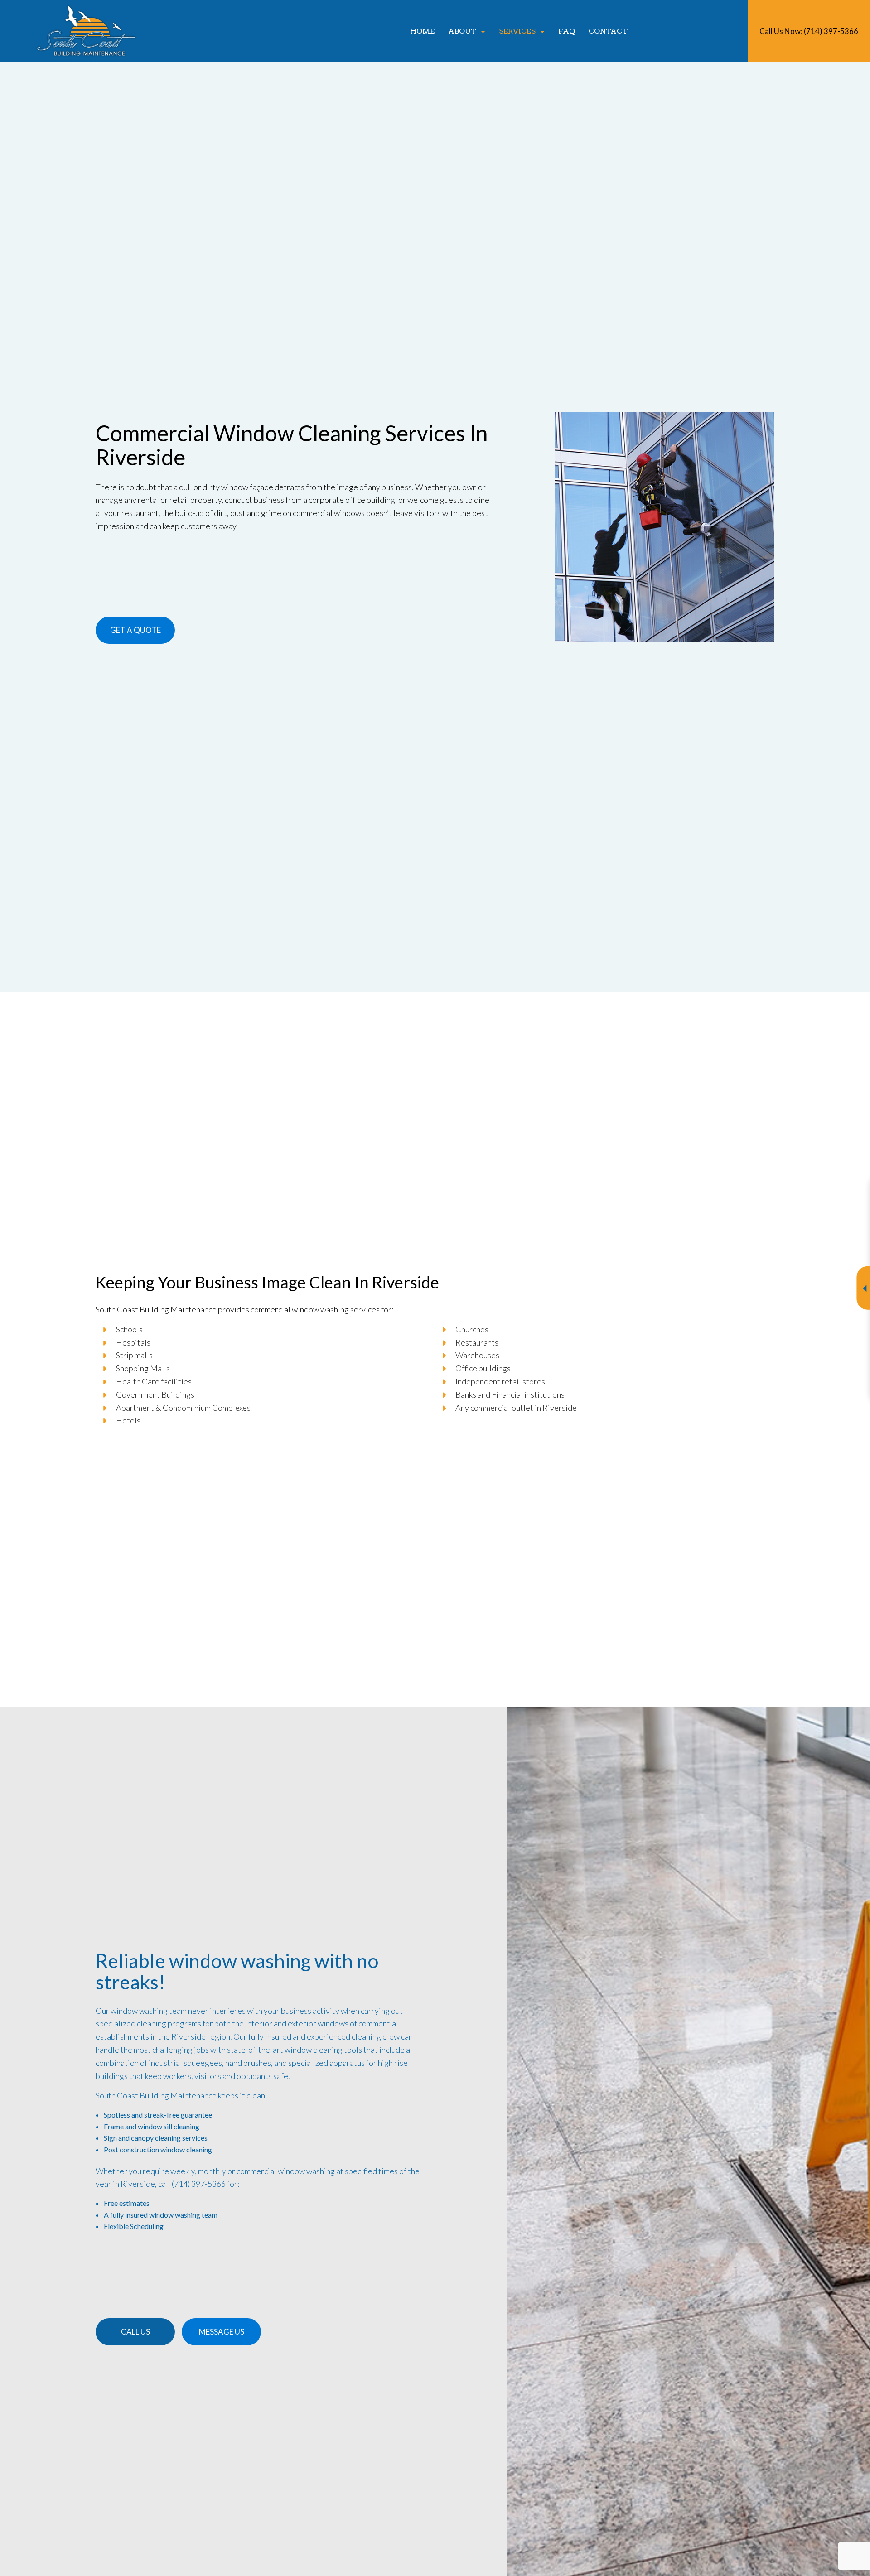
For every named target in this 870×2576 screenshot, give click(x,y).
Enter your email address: (692, 1277)
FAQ (567, 31)
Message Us (222, 2332)
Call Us (135, 2332)
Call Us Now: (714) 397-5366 (809, 31)
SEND (804, 1371)
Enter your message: (686, 1309)
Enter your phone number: (694, 1246)
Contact (608, 31)
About (462, 31)
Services (517, 31)
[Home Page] (87, 30)
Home (422, 31)
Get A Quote (135, 630)
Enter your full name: (686, 1215)
